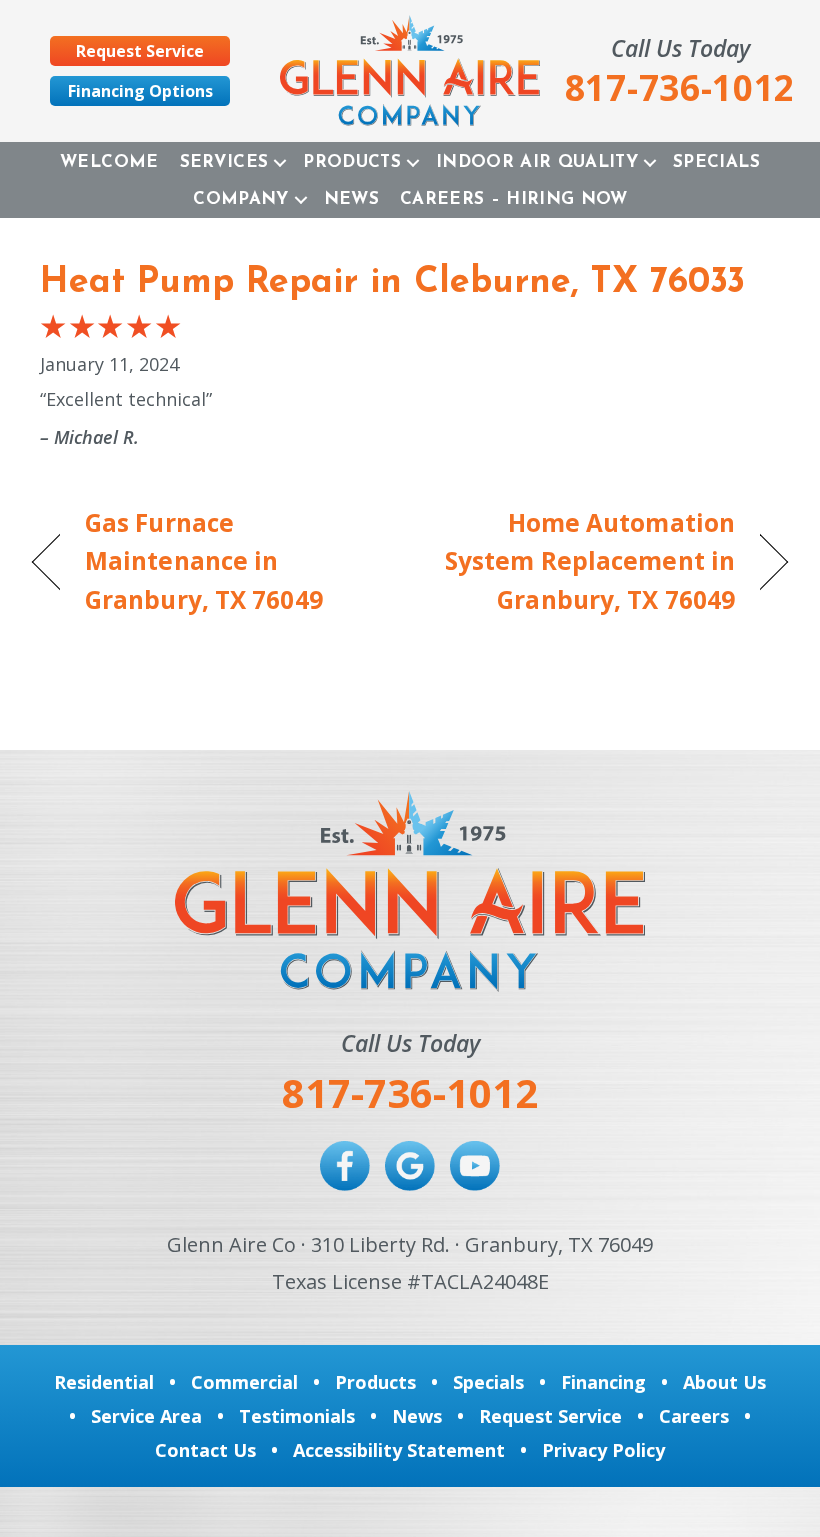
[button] (280, 162)
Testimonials (297, 1416)
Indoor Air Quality (537, 162)
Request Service (550, 1416)
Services (224, 162)
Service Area (146, 1416)
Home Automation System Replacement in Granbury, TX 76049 (583, 561)
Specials (716, 162)
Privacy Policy (603, 1450)
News (351, 199)
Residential (104, 1382)
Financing (603, 1382)
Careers (694, 1416)
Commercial (244, 1382)
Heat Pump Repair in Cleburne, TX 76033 (392, 283)
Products (352, 162)
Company (240, 199)
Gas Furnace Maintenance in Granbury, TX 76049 (204, 561)
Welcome (109, 162)
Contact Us (205, 1450)
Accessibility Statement (399, 1450)
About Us (724, 1382)
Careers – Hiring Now (514, 199)
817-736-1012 (410, 1092)
